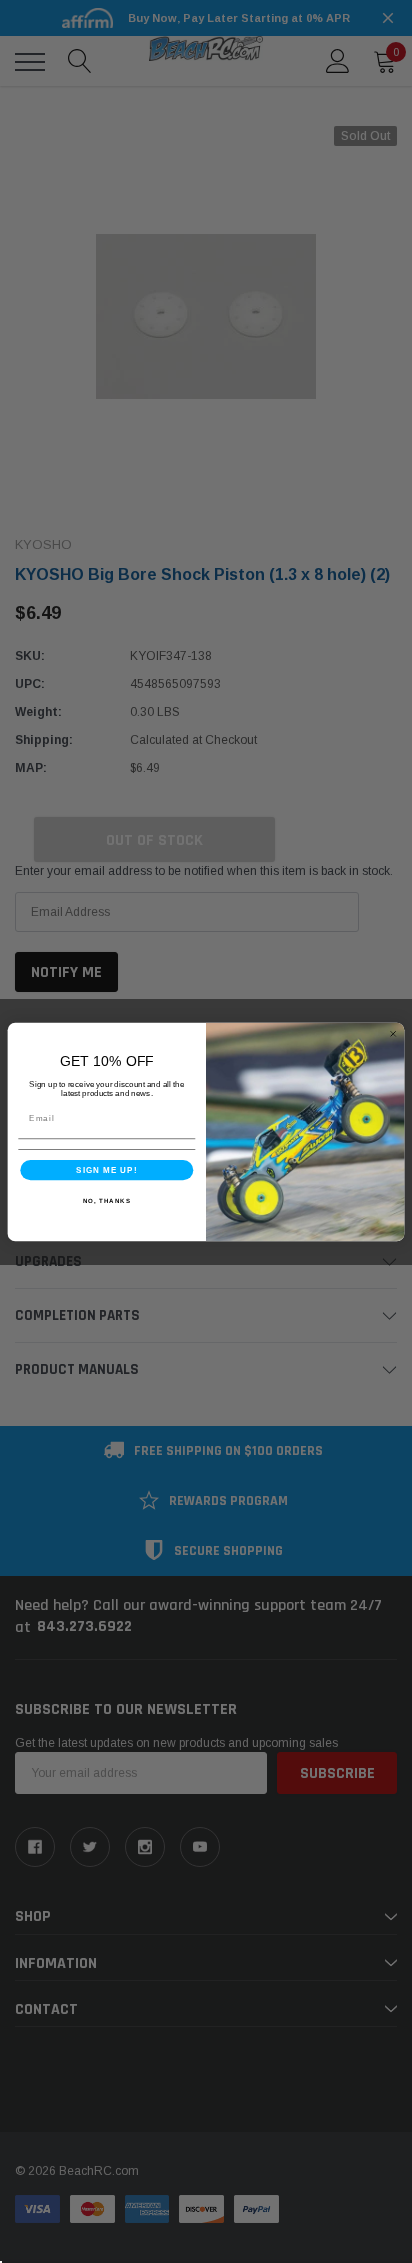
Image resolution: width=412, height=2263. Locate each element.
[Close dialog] (393, 1033)
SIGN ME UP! (107, 1169)
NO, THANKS (107, 1199)
